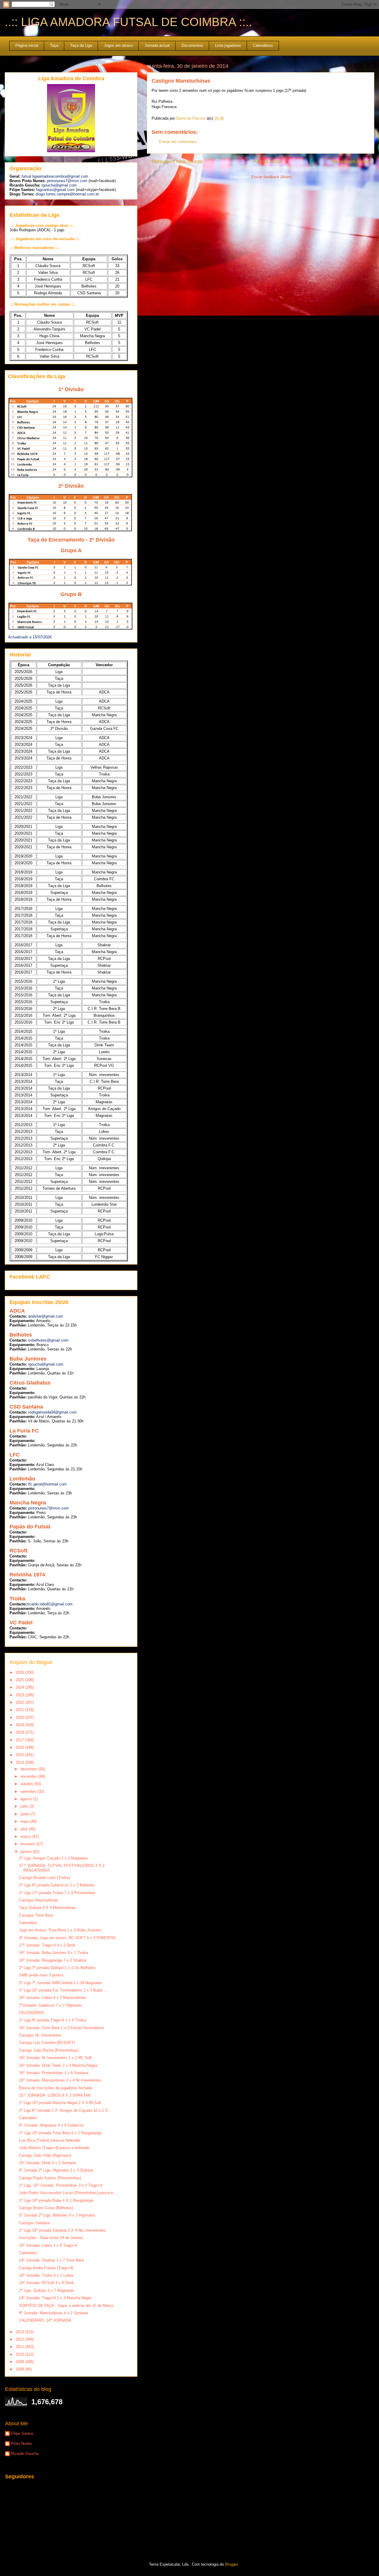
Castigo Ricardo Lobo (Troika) (44, 1878)
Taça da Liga (81, 45)
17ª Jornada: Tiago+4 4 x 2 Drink (47, 1945)
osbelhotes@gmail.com (48, 1340)
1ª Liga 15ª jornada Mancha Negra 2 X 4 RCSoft (60, 2103)
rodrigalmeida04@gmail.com (52, 1412)
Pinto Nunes (21, 2443)
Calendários (263, 45)
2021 (20, 1710)
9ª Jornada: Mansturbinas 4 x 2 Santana (53, 2313)
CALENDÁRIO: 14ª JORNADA (45, 2320)
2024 (20, 1687)
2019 (20, 1725)
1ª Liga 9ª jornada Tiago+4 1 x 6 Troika (52, 2020)
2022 (20, 1702)
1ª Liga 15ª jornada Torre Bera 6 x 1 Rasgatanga (60, 2133)
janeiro (27, 1852)
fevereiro (28, 1844)
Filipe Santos (22, 2433)
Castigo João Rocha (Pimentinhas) (49, 2050)
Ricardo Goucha (25, 2454)
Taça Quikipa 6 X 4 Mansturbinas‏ (48, 1908)
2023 (20, 1695)
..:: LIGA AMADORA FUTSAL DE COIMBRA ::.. (128, 22)
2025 (20, 1680)
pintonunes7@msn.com (67, 181)
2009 (20, 2362)
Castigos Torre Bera (36, 1915)
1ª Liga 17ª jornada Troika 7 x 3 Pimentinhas (57, 1893)
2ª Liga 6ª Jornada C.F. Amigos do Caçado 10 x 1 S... (65, 2110)
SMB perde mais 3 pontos (41, 1975)
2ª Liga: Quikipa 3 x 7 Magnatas (46, 2290)
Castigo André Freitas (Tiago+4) (46, 2268)
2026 (20, 1672)
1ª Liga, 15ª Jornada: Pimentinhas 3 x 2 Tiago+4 (61, 2185)
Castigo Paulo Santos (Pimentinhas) (50, 2178)
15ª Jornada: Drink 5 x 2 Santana (47, 2163)
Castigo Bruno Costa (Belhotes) (46, 2208)
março (26, 1837)
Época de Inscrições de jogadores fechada (56, 2088)
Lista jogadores (228, 45)
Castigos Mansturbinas (39, 1900)
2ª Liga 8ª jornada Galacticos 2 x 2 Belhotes (57, 1885)
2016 (20, 1747)
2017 (20, 1740)
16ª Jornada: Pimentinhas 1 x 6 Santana (54, 2073)
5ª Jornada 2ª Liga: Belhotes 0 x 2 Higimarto (57, 2215)
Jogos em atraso (118, 45)
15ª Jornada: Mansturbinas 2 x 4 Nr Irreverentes (60, 2080)
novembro (29, 1776)
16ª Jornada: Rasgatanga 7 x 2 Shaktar (53, 1960)
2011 (20, 2347)
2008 (20, 2369)
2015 (20, 1755)
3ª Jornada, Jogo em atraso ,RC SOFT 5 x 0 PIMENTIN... (69, 1938)
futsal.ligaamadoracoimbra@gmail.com (55, 176)
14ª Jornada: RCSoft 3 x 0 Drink (46, 2283)
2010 (20, 2354)
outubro (27, 1784)
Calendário (28, 1923)
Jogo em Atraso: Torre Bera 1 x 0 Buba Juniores (60, 1930)
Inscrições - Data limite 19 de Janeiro (51, 2238)
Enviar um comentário (178, 142)
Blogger (231, 2564)
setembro (29, 1792)
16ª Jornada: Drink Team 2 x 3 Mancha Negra (58, 2065)
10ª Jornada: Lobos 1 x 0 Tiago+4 (48, 2245)
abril (25, 1829)
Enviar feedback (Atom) (272, 177)
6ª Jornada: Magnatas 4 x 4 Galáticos (51, 2125)
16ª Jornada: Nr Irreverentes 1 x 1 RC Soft (55, 2058)
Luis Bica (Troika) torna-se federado (50, 2140)
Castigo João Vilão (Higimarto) (45, 2155)
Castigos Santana (34, 2223)
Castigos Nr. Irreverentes (40, 2035)
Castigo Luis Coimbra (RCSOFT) (47, 2043)
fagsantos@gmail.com (55, 190)
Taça (54, 45)
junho (26, 1814)
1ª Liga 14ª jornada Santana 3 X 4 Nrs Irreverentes (62, 2230)
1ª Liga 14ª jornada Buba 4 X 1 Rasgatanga (56, 2200)
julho (25, 1806)
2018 (20, 1732)
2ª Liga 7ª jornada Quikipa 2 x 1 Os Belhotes (57, 1968)
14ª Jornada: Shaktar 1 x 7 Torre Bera (51, 2260)
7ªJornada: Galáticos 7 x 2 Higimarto (50, 2005)
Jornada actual (157, 45)
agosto (27, 1799)
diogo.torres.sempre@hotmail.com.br (67, 194)
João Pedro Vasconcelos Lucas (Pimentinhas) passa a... (68, 2193)
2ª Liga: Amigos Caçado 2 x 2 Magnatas (53, 1858)
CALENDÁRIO (31, 2013)
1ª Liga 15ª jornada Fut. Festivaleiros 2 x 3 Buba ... (63, 1990)
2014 (20, 1762)
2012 (20, 2339)
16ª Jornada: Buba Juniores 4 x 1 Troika (53, 1953)
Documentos (192, 45)
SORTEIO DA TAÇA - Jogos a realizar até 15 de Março (66, 2306)
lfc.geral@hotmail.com (47, 1484)
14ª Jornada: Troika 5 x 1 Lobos (46, 2275)
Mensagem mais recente (177, 162)
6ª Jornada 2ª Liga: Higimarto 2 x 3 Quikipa (56, 2170)
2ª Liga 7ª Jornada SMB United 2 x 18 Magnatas (61, 1983)
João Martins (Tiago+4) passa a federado (54, 2148)
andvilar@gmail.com (46, 1316)
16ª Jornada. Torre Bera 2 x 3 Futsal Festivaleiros (62, 2028)
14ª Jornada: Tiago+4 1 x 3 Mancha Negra (55, 2298)
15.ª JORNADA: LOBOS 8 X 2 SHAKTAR (55, 2095)
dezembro (29, 1769)
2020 (20, 1717)
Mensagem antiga (351, 162)
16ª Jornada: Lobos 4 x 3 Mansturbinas (53, 1998)
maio (25, 1821)
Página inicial (27, 45)
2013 (20, 2332)
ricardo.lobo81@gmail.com (50, 1604)
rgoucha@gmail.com (59, 185)
